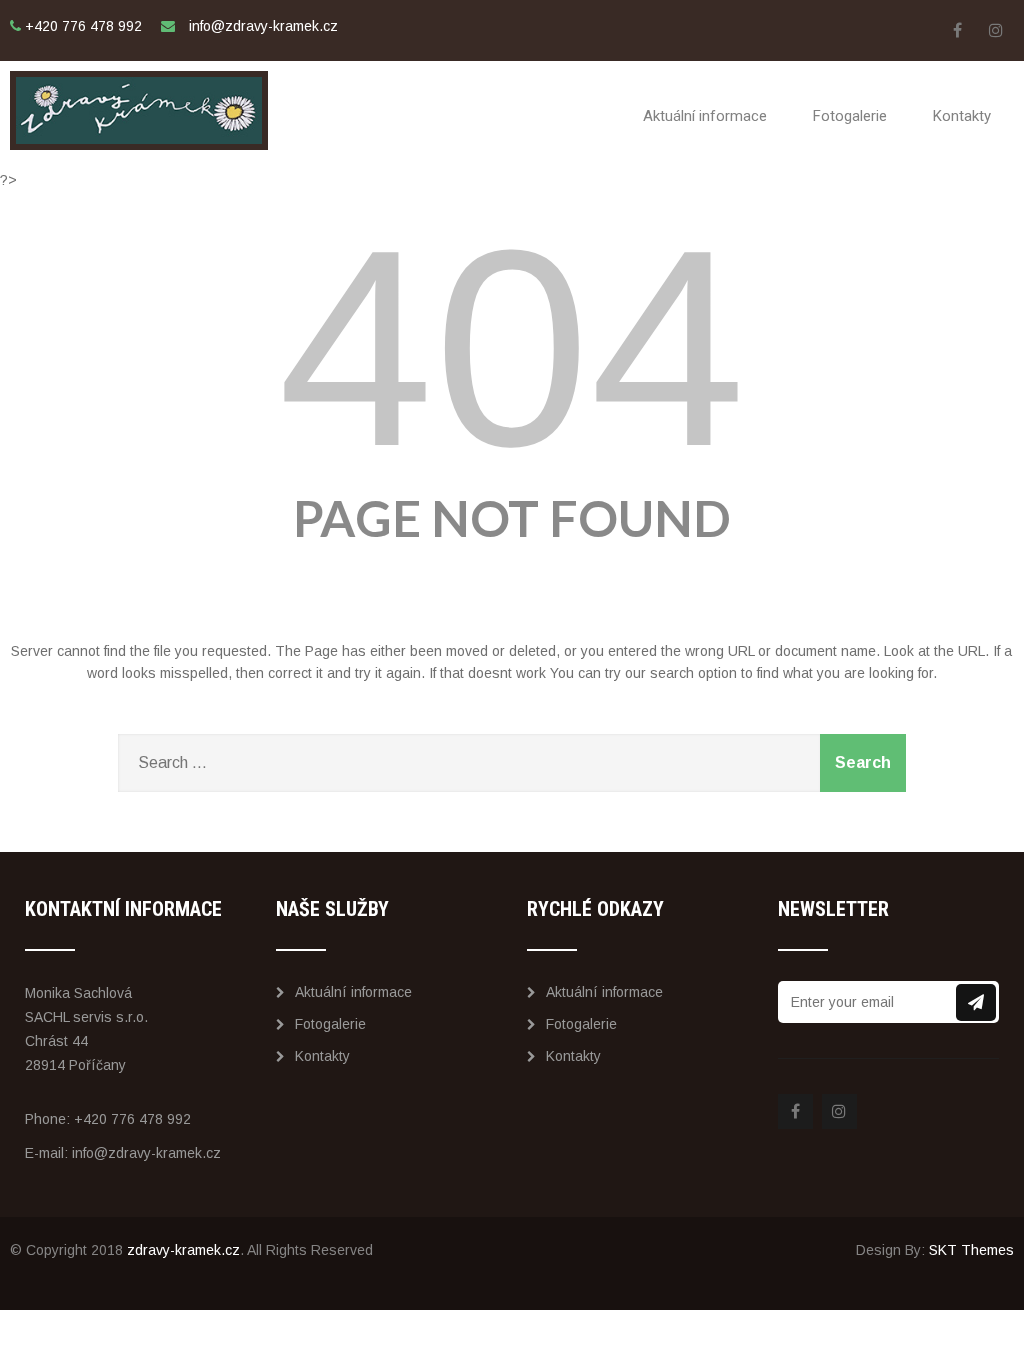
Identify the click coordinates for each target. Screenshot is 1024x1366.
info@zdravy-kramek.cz (146, 1153)
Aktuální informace (705, 116)
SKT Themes (971, 1250)
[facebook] (957, 30)
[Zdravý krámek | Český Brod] (139, 69)
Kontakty (962, 116)
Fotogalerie (850, 116)
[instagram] (996, 30)
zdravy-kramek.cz (183, 1250)
